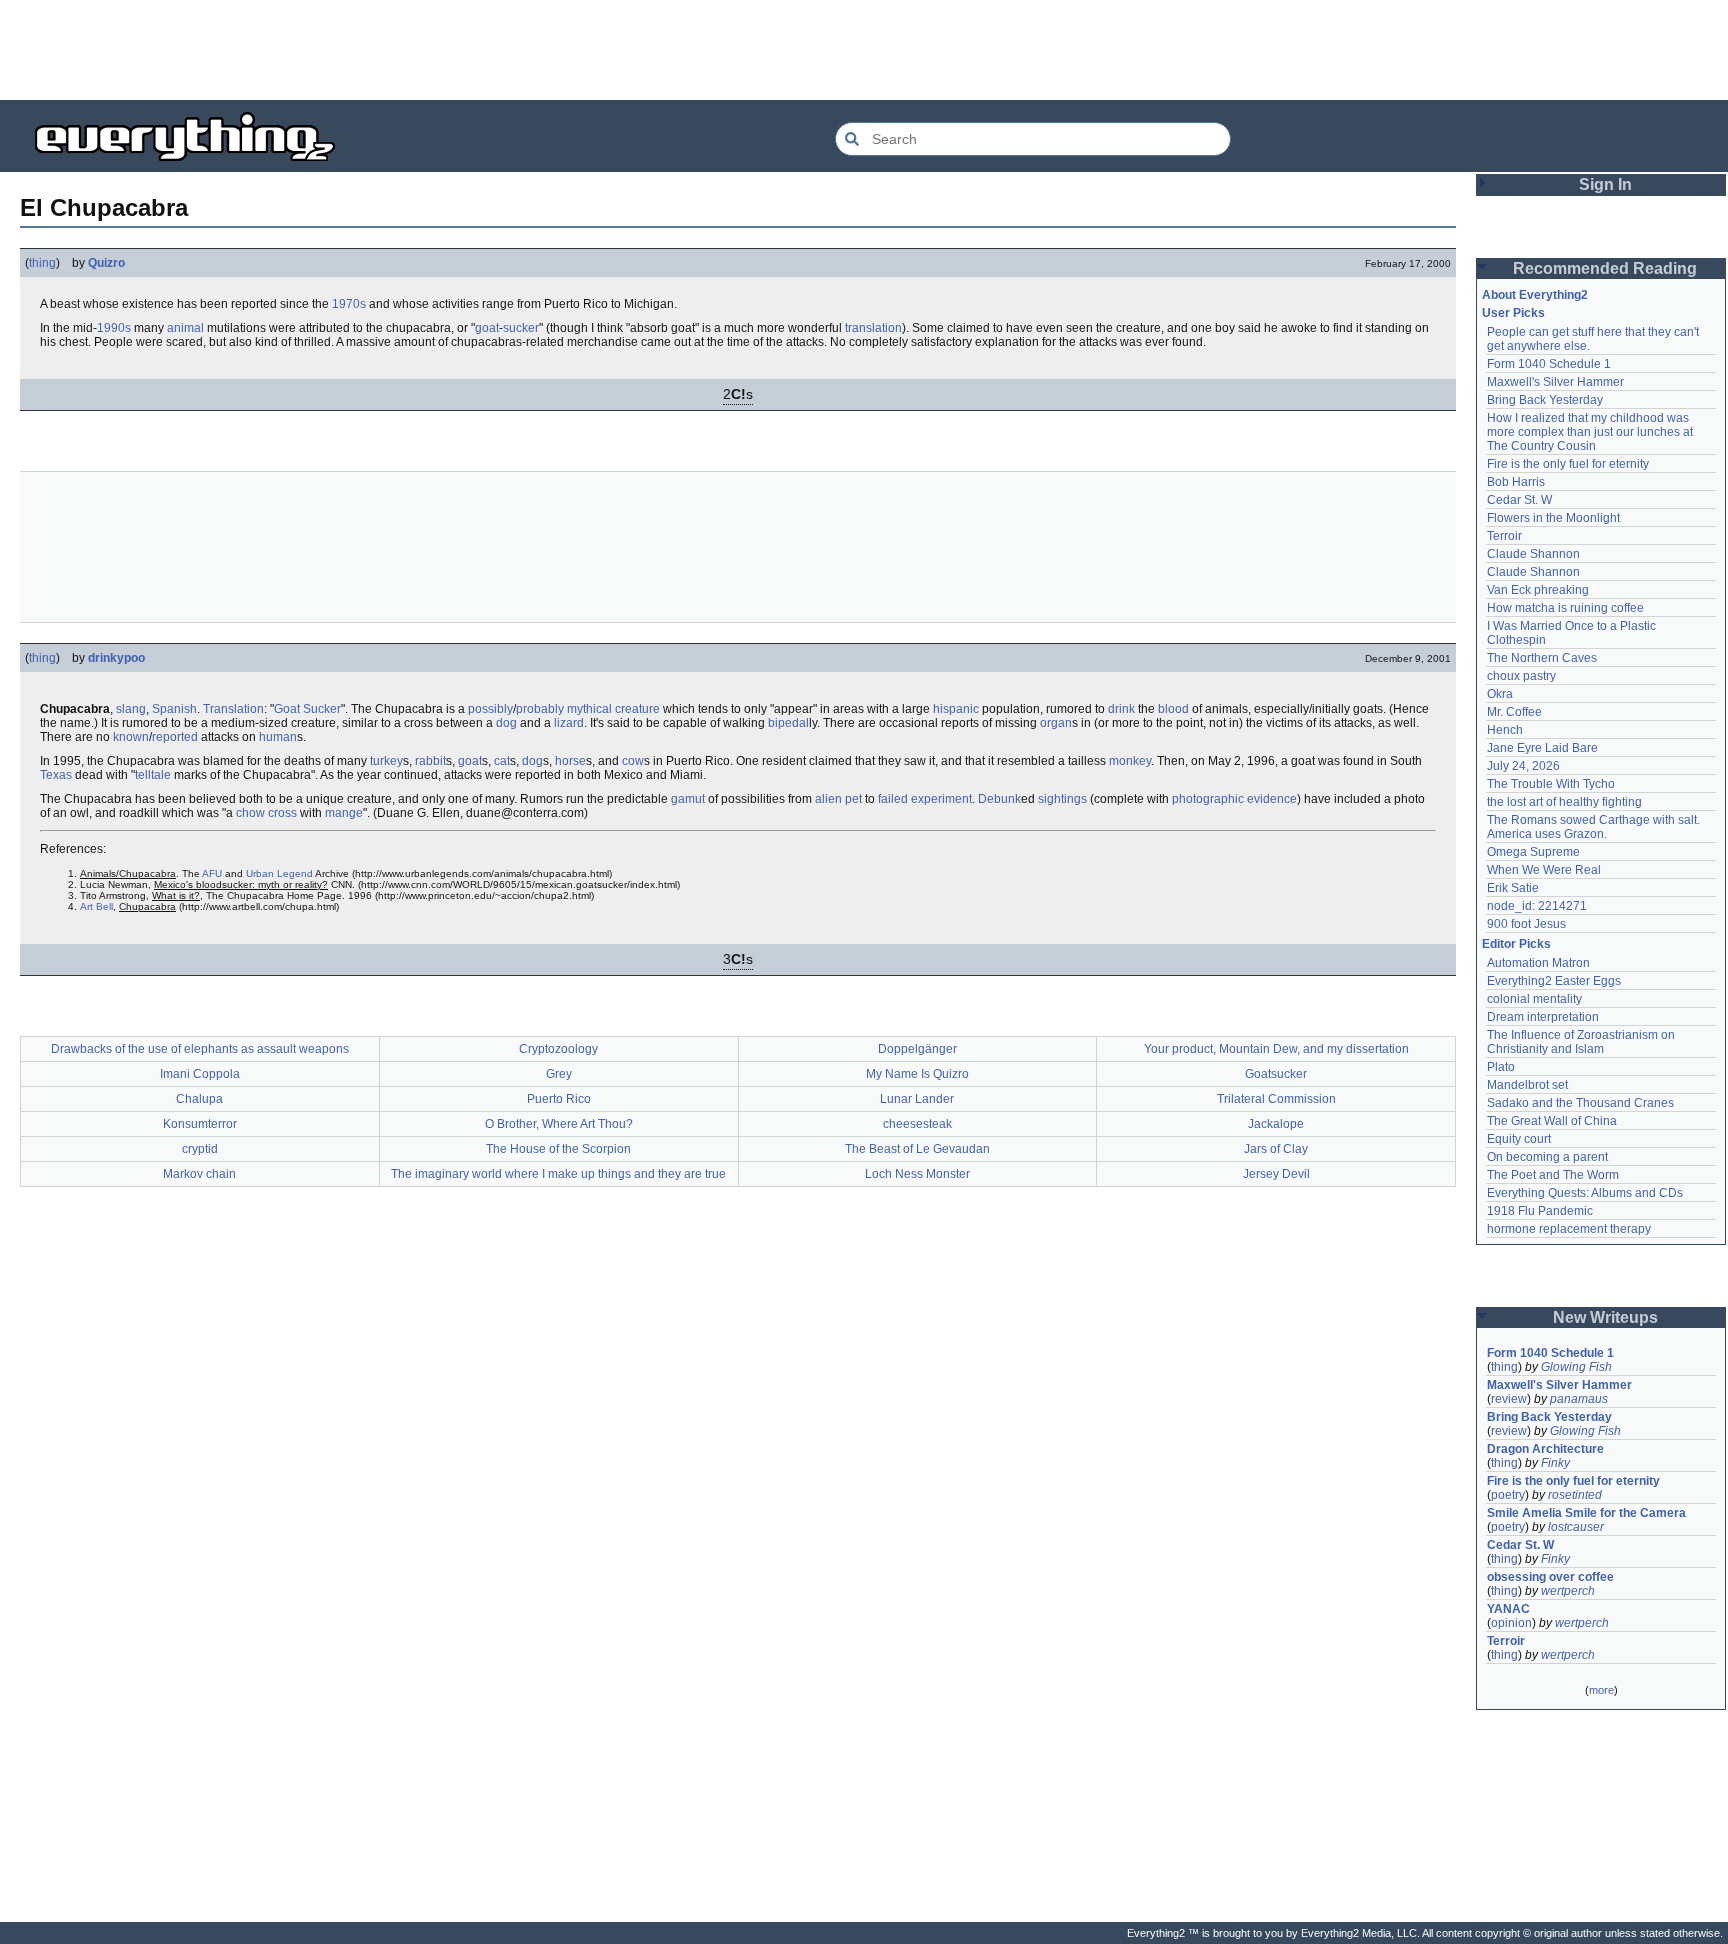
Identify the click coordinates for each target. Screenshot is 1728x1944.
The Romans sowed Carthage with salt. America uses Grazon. (1594, 827)
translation (873, 328)
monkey (1130, 761)
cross (282, 813)
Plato (1501, 1067)
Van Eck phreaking (1538, 590)
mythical (589, 709)
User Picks (1513, 313)
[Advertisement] (864, 50)
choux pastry (1521, 676)
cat (502, 761)
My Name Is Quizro (917, 1074)
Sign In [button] (1605, 184)
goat (487, 328)
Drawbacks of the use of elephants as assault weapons (200, 1049)
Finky (1555, 1463)
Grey (559, 1074)
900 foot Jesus (1526, 924)
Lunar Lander (917, 1099)
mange (344, 813)
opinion (1511, 1623)
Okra (1500, 694)
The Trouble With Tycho (1551, 784)
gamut (688, 799)
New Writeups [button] (1605, 1317)
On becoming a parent (1547, 1157)
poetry (1508, 1495)
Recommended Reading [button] (1605, 268)
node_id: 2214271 (1537, 906)
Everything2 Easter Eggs (1554, 981)
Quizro (106, 263)
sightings (1062, 799)
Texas (56, 775)
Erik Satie (1513, 888)
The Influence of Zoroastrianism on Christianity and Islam (1582, 1042)
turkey (386, 761)
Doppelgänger (917, 1049)
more (1601, 1690)
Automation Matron (1538, 963)
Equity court (1519, 1139)
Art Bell (96, 906)
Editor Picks (1516, 944)
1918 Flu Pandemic (1540, 1211)
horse (570, 761)
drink (1121, 709)
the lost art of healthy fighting (1564, 802)
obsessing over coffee (1550, 1577)
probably (540, 709)
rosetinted (1575, 1495)
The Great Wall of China (1552, 1121)
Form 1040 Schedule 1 (1549, 364)
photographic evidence (1234, 799)
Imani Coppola (200, 1074)
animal (185, 328)
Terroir (1504, 536)
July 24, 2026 (1523, 766)
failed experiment (925, 799)
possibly (490, 709)
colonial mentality (1534, 999)
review (1509, 1399)
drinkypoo (116, 658)
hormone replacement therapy (1569, 1229)
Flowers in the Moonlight (1553, 518)
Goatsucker (1276, 1074)
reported (175, 737)
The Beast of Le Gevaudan (917, 1149)
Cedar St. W (1519, 500)
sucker (521, 328)
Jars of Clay (1276, 1149)
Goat (287, 709)
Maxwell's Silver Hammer (1555, 382)
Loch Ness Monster (917, 1174)
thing (42, 263)
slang (131, 709)
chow (250, 813)
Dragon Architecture (1545, 1449)
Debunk (999, 799)
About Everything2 (1535, 295)
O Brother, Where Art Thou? (559, 1124)
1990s (114, 328)
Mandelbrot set (1527, 1085)
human (278, 737)
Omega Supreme (1533, 852)
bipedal (788, 723)
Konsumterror (200, 1124)
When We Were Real (1544, 870)
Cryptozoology (558, 1049)
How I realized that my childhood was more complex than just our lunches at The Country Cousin (1591, 432)
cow (633, 761)
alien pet (838, 799)
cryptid (200, 1149)
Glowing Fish (1576, 1367)
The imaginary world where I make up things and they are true (558, 1174)
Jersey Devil (1276, 1174)
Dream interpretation (1543, 1017)
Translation (233, 709)
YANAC (1508, 1609)
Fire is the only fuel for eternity (1568, 464)
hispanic (956, 709)
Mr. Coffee (1514, 712)
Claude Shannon (1533, 554)
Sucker (322, 709)
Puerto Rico (559, 1099)
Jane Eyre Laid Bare (1542, 748)
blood (1173, 709)
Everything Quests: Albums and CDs (1585, 1193)
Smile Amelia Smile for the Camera (1586, 1513)
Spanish (174, 709)
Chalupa (199, 1099)
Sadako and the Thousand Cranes (1580, 1103)
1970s (349, 304)
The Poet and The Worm (1553, 1175)
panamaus (1579, 1399)
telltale (153, 775)
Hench (1505, 730)
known (131, 737)
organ (1056, 723)
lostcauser (1576, 1527)
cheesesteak (917, 1124)
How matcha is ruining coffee (1565, 608)
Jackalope (1276, 1124)
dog (506, 723)
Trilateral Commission (1276, 1099)
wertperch (1568, 1591)
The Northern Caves (1542, 658)
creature (637, 709)
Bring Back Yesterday (1545, 400)
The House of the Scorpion (558, 1149)
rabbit (430, 761)
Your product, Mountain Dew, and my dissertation (1276, 1049)
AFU (212, 873)
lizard (569, 723)
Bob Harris (1516, 482)
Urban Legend (279, 873)
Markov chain (199, 1174)
